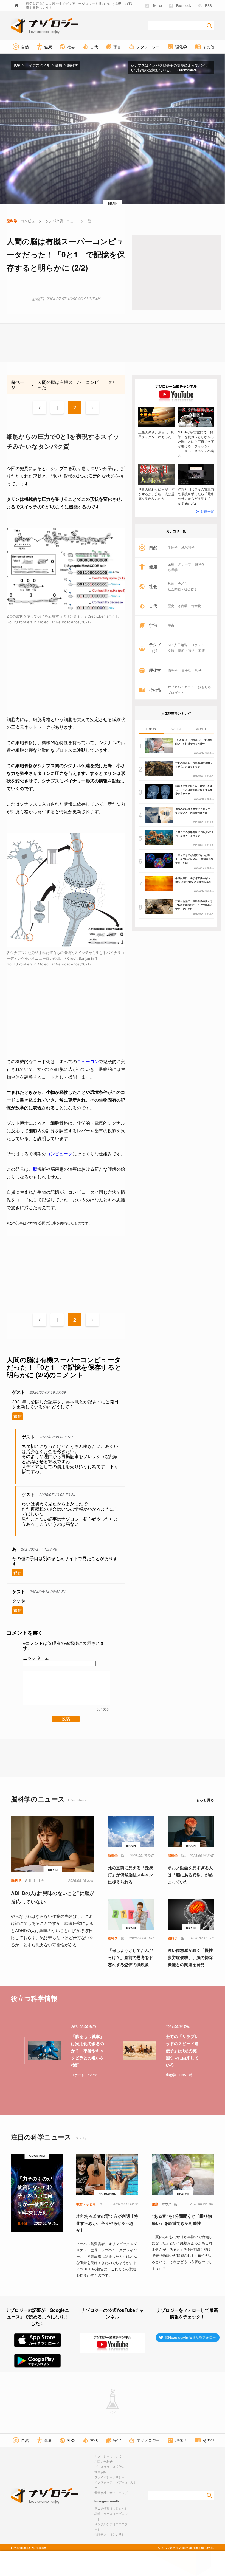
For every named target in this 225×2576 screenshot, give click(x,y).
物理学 (173, 670)
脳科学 (200, 564)
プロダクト (176, 692)
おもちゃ (204, 687)
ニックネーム (36, 1658)
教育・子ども (178, 583)
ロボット (198, 645)
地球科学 (188, 547)
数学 (198, 670)
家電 (202, 651)
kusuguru (102, 2501)
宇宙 (171, 625)
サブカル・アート (181, 687)
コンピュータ (59, 1154)
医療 (171, 564)
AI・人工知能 (177, 645)
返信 (18, 1416)
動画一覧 (207, 511)
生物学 (173, 547)
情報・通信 (186, 651)
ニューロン (88, 1062)
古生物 (196, 606)
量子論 (186, 670)
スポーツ (185, 564)
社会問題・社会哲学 (182, 589)
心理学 (173, 570)
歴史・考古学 (178, 606)
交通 (171, 651)
